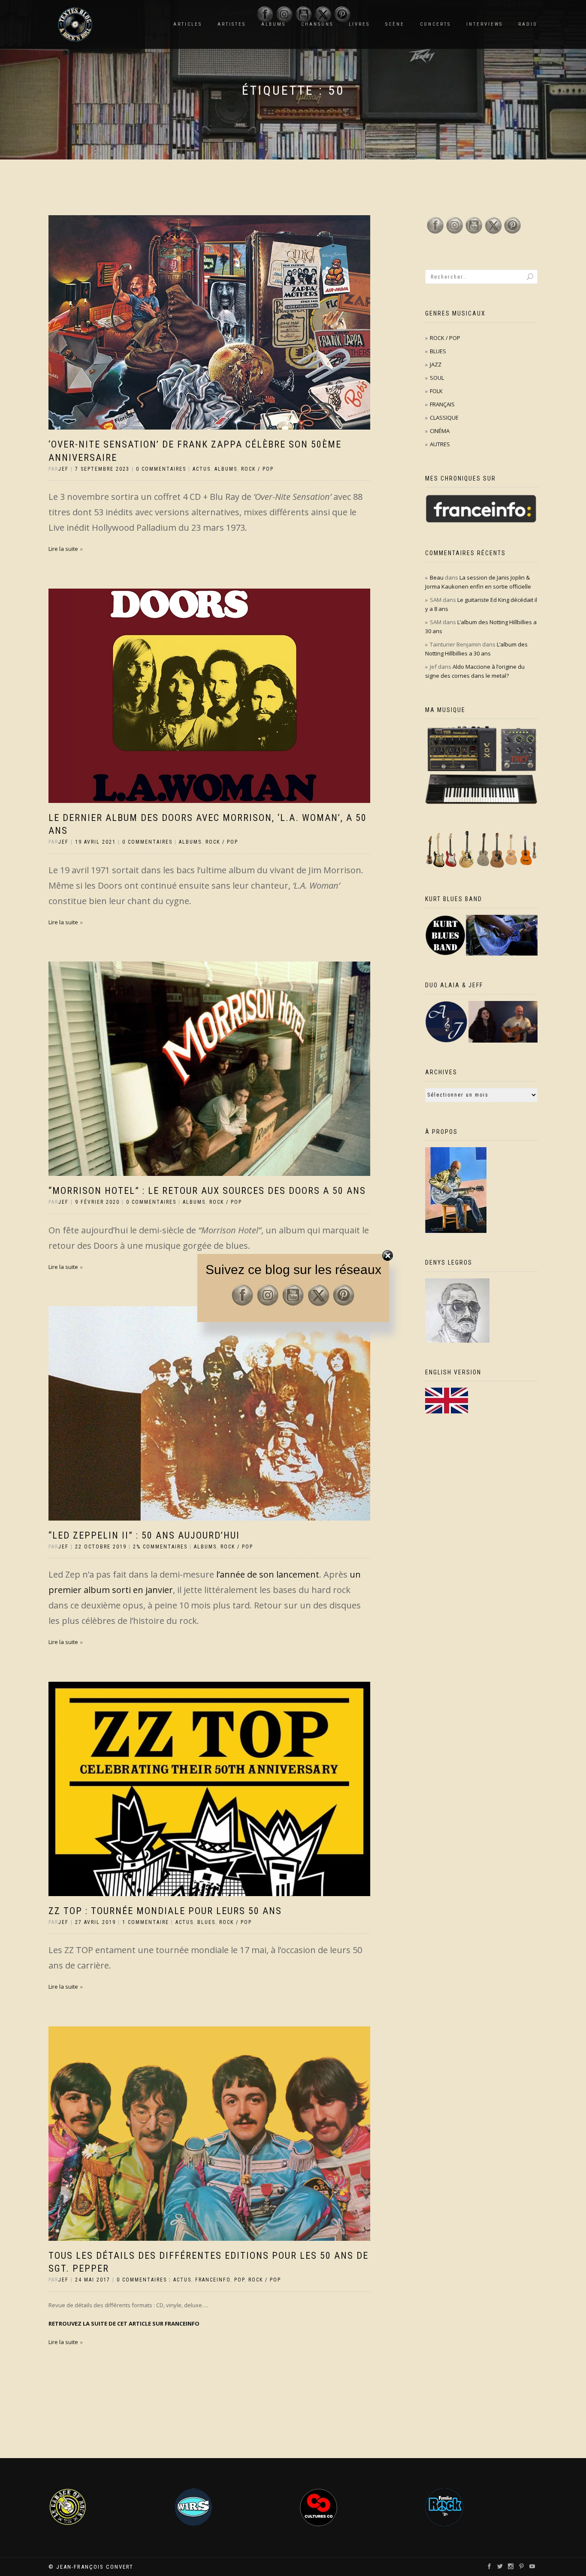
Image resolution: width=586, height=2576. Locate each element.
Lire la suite (63, 549)
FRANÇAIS (442, 404)
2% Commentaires (160, 1547)
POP (239, 2280)
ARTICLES (188, 24)
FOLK (436, 391)
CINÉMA (440, 431)
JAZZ (436, 364)
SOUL (437, 378)
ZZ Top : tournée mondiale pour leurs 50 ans (165, 1911)
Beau (437, 577)
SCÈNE (395, 24)
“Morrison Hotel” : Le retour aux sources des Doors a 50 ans (207, 1191)
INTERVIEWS (485, 24)
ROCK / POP (257, 469)
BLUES (206, 1922)
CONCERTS (435, 24)
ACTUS (202, 469)
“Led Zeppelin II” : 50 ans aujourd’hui (144, 1535)
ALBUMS (226, 469)
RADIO (528, 24)
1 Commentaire (146, 1922)
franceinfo (213, 2280)
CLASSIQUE (444, 418)
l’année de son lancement (268, 1574)
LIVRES (359, 24)
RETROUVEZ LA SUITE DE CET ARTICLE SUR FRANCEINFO (124, 2324)
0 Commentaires (161, 469)
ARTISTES (232, 24)
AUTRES (440, 444)
